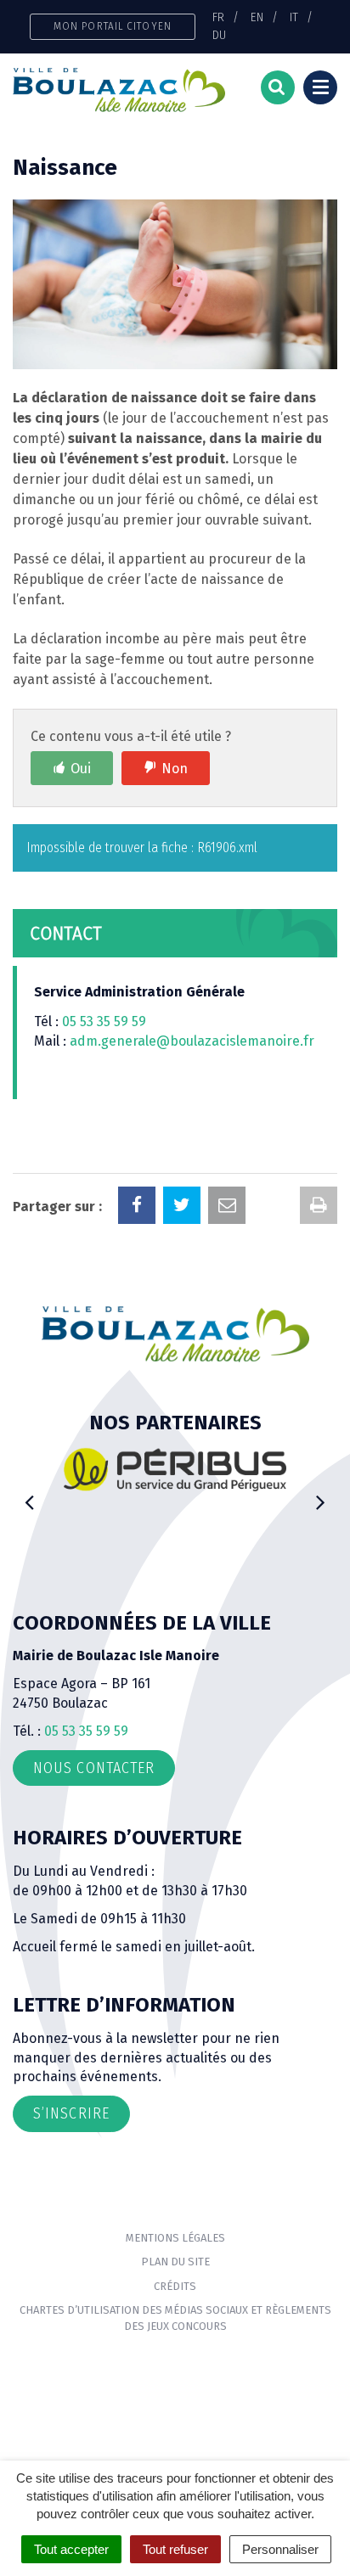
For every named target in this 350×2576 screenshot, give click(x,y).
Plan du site (175, 2262)
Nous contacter (94, 1768)
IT (294, 17)
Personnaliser (280, 2549)
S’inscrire (71, 2113)
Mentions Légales (175, 2238)
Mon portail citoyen (113, 26)
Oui (81, 769)
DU (219, 35)
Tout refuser (175, 2549)
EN (257, 17)
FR (218, 17)
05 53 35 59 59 (104, 1021)
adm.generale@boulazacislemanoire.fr (192, 1041)
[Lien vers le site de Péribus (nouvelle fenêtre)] (175, 1470)
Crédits (175, 2286)
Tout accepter (71, 2549)
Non (175, 769)
